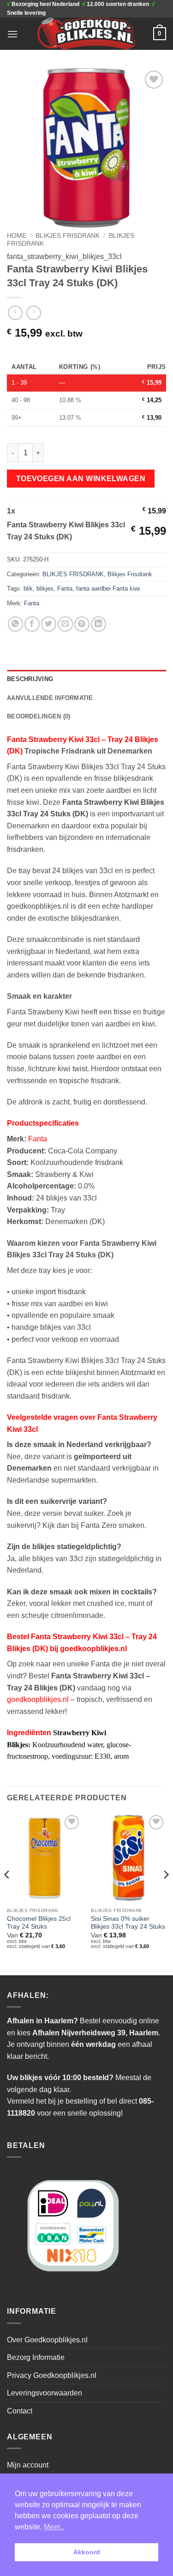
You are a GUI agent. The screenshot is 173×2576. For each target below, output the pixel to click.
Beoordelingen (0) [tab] (39, 716)
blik (28, 588)
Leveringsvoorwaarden (45, 2393)
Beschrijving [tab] (30, 679)
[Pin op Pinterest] (82, 624)
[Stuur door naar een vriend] (65, 624)
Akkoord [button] (87, 2552)
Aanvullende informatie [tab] (50, 698)
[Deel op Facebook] (32, 624)
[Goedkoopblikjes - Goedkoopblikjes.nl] (86, 34)
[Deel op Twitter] (49, 624)
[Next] (166, 1893)
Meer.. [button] (54, 2527)
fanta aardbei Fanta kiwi (108, 588)
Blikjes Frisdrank (130, 574)
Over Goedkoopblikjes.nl (47, 2340)
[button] (12, 34)
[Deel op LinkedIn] (98, 624)
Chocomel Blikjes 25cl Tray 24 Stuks (39, 1923)
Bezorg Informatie (36, 2357)
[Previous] (7, 1893)
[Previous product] (33, 313)
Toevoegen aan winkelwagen (81, 479)
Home (17, 236)
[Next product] (15, 313)
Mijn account (28, 2465)
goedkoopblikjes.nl (38, 1699)
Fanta (65, 588)
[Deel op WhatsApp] (15, 624)
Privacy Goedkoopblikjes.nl (52, 2375)
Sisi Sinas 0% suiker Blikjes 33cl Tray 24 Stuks (128, 1923)
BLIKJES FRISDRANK (68, 236)
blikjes (45, 588)
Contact (20, 2411)
